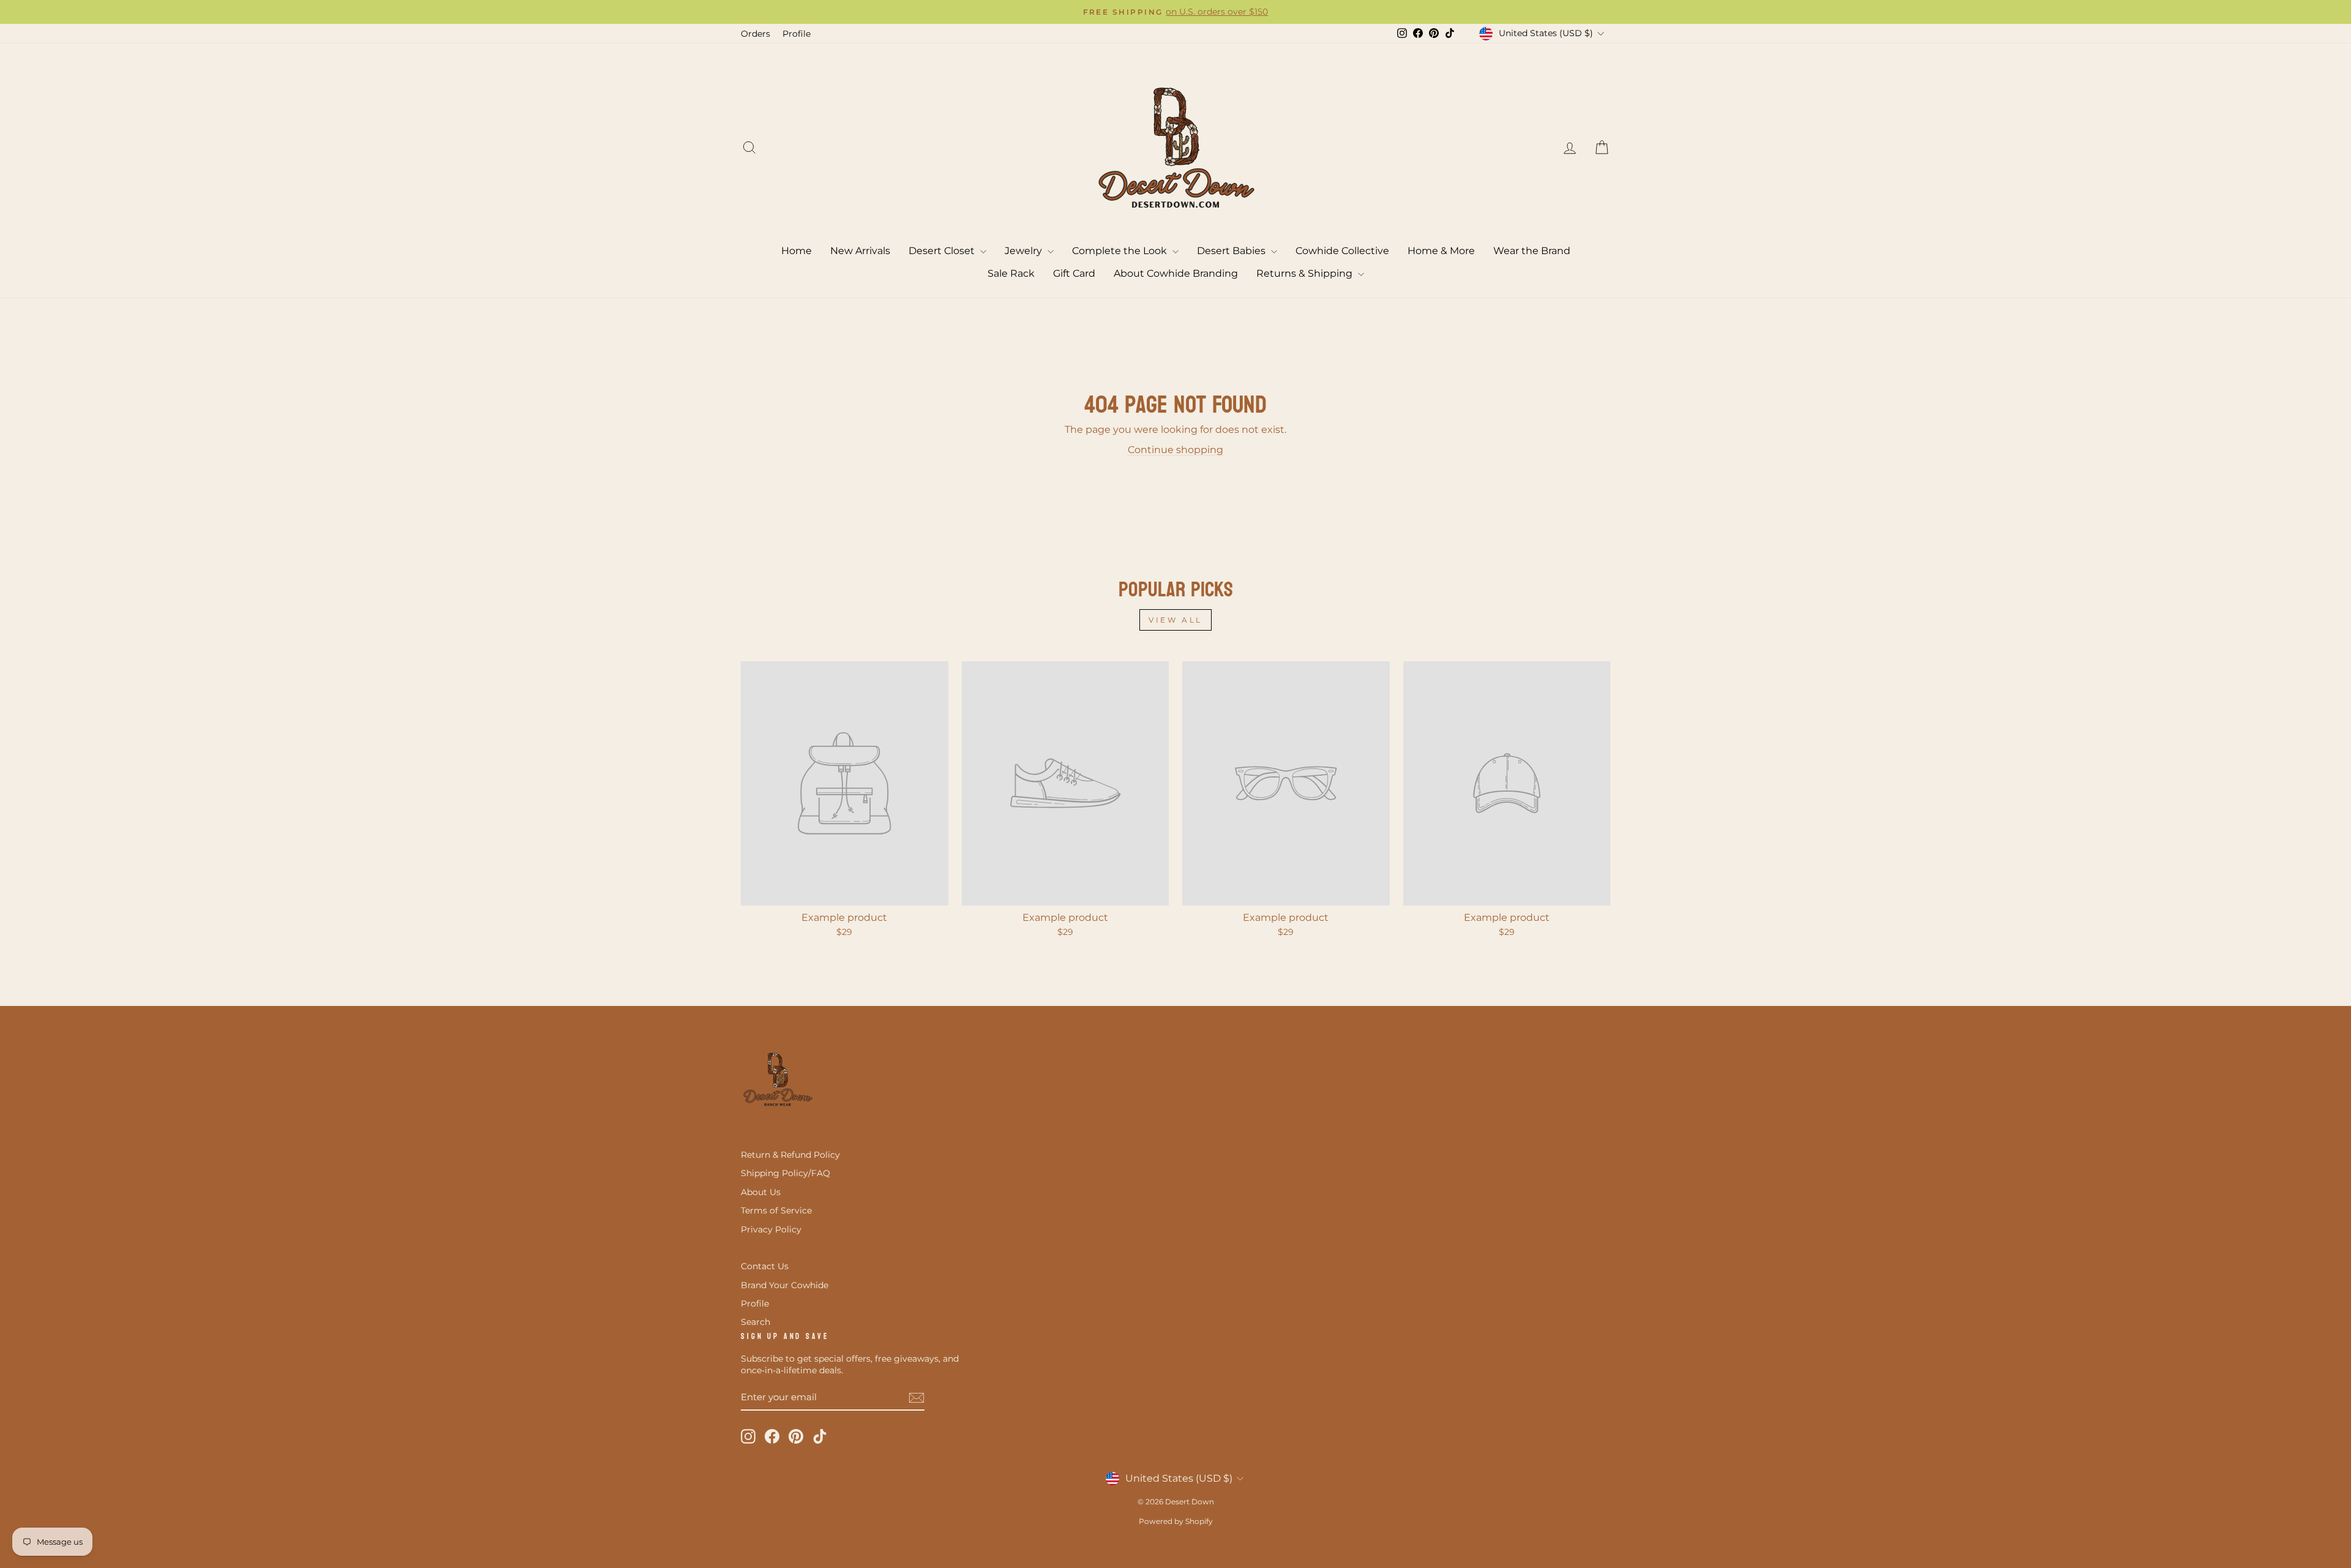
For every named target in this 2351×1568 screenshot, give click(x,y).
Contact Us (765, 1266)
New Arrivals (860, 251)
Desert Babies (1232, 251)
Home (797, 251)
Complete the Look (1121, 251)
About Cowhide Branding (1176, 273)
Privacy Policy (771, 1229)
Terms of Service (776, 1210)
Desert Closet (943, 251)
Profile (797, 34)
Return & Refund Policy (790, 1155)
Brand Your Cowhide (785, 1285)
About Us (761, 1192)
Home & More (1441, 251)
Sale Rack (1011, 273)
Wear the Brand (1532, 251)
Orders (756, 34)
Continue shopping (1175, 450)
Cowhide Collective (1342, 251)
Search (756, 1322)
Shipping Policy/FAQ (786, 1173)
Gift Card (1074, 273)
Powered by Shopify (1176, 1521)
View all (1175, 620)
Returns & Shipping (1306, 273)
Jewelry (1025, 251)
